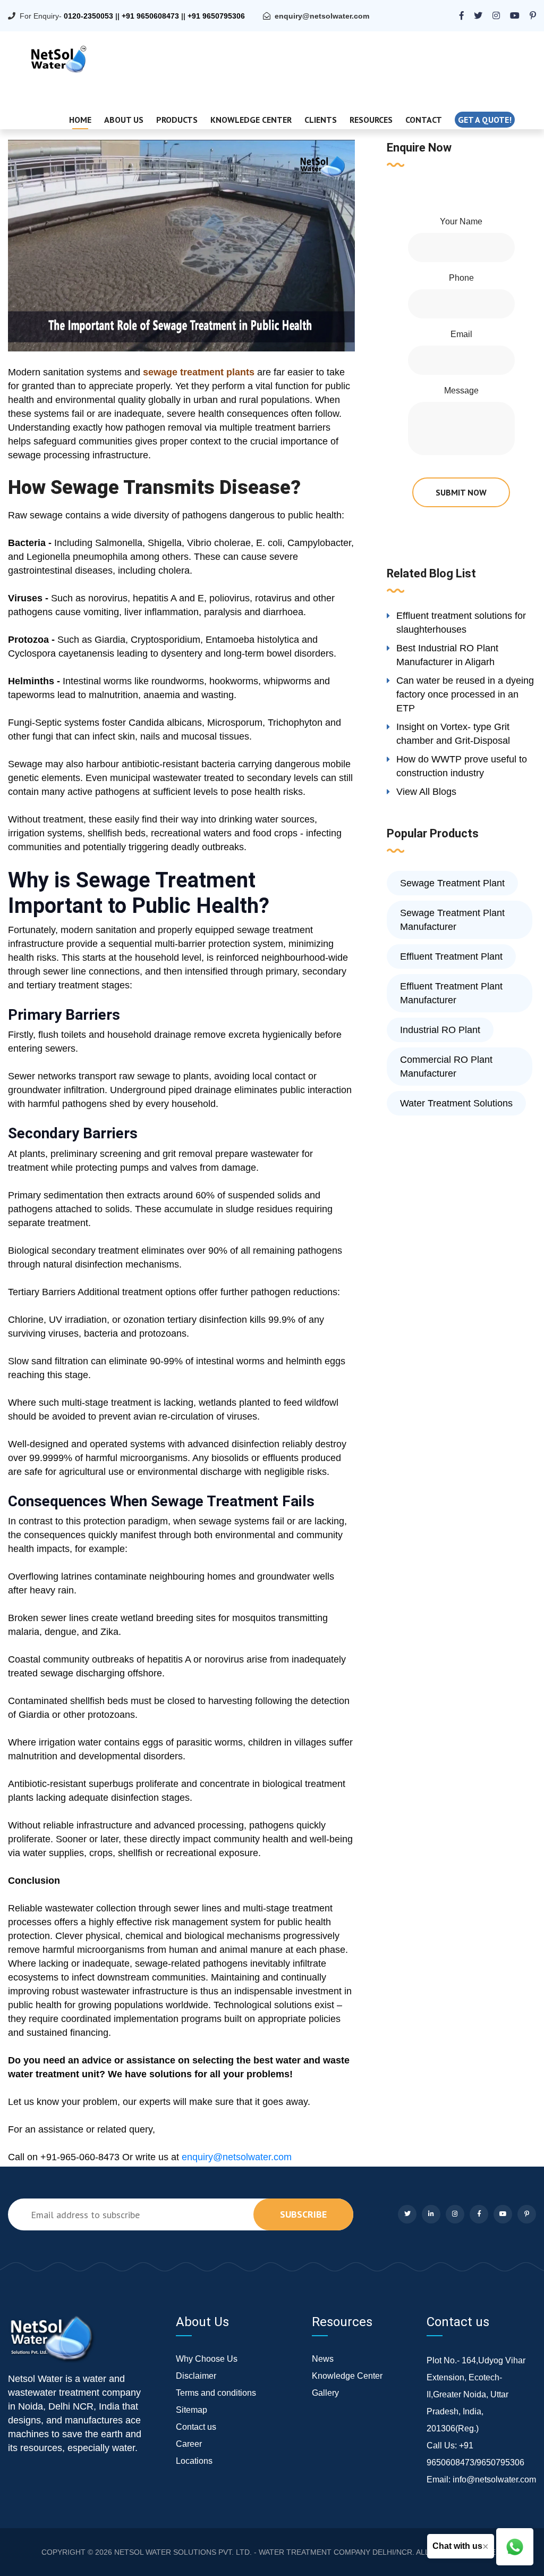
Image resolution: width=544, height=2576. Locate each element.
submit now (461, 492)
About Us (124, 120)
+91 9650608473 (150, 16)
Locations (194, 2461)
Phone (461, 278)
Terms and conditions (216, 2393)
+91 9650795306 (216, 16)
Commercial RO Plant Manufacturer (446, 1067)
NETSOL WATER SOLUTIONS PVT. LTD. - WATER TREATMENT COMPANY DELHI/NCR (263, 2552)
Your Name (461, 221)
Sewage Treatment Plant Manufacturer (452, 920)
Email (461, 334)
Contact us (196, 2427)
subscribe (303, 2214)
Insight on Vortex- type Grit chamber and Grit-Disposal (453, 734)
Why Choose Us (207, 2359)
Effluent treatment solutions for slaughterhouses (461, 623)
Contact (424, 120)
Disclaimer (196, 2376)
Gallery (325, 2393)
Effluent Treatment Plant (451, 956)
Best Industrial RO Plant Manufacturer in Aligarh (447, 655)
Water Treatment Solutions (456, 1103)
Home (80, 120)
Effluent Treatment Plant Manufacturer (451, 993)
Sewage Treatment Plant (452, 883)
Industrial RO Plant (440, 1030)
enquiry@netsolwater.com (322, 16)
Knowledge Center (251, 120)
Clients (321, 120)
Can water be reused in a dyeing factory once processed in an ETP (465, 694)
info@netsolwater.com (494, 2479)
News (323, 2359)
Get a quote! (485, 120)
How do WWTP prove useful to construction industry (462, 766)
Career (189, 2444)
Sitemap (192, 2410)
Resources (371, 120)
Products (177, 120)
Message (461, 391)
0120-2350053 (88, 16)
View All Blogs (426, 792)
